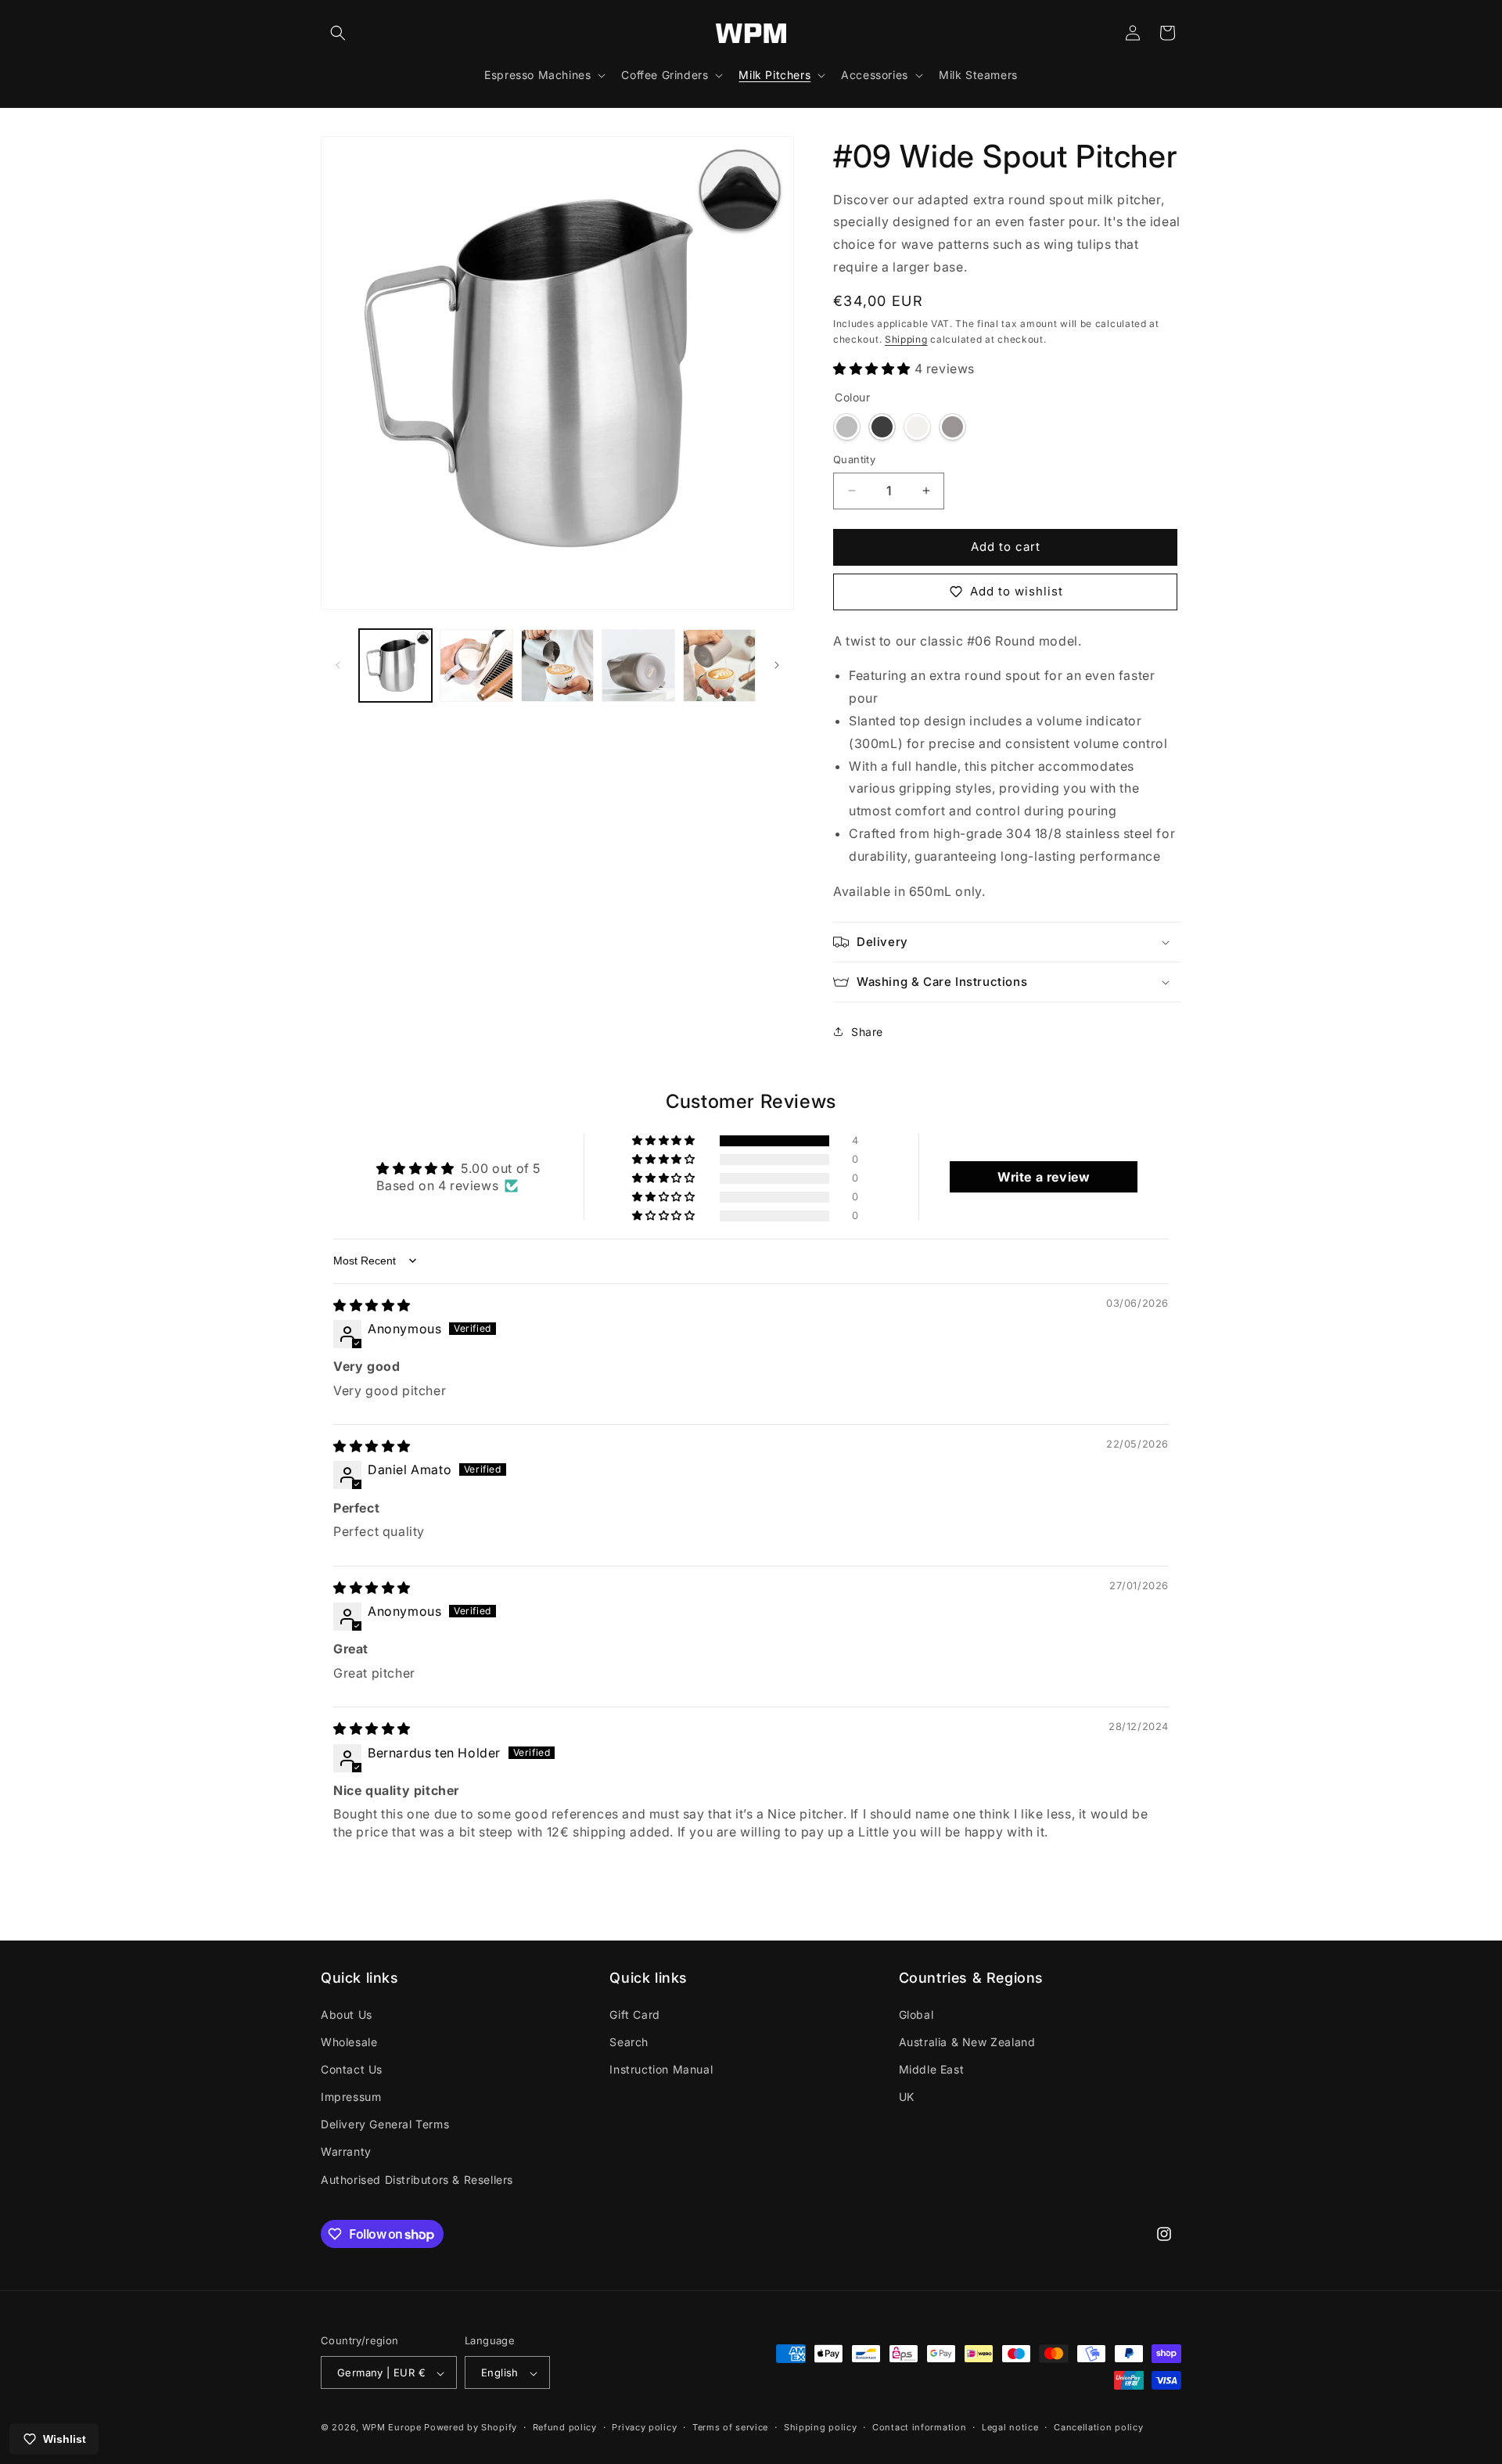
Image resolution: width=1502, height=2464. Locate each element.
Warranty (346, 2152)
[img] (372, 1305)
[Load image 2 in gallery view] (476, 665)
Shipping (906, 339)
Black (882, 427)
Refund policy (565, 2427)
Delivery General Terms (385, 2125)
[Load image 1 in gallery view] (395, 665)
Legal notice (1010, 2427)
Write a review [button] (1044, 1177)
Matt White (917, 427)
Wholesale (349, 2042)
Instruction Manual (661, 2069)
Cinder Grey (952, 427)
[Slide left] (338, 665)
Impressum (351, 2097)
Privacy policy (644, 2427)
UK (907, 2097)
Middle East (932, 2069)
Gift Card (634, 2014)
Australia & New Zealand (967, 2042)
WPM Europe (392, 2428)
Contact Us (352, 2069)
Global (916, 2014)
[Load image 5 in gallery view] (719, 665)
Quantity (854, 459)
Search (629, 2042)
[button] (338, 33)
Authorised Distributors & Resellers (417, 2180)
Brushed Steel (847, 427)
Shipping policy (821, 2427)
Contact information (919, 2427)
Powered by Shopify (471, 2428)
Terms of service (730, 2427)
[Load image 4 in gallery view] (638, 665)
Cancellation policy (1098, 2427)
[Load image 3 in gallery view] (557, 665)
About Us (347, 2014)
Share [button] (867, 1032)
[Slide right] (777, 665)
